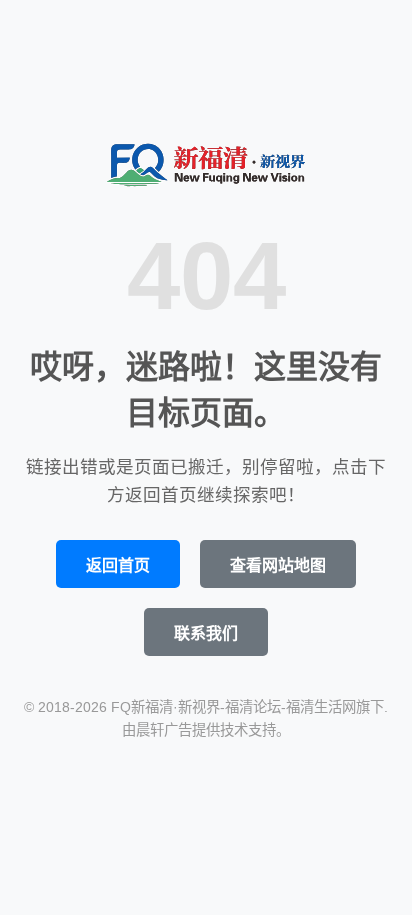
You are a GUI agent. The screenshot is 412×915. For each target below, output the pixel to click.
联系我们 (206, 633)
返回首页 (118, 565)
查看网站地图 (278, 565)
